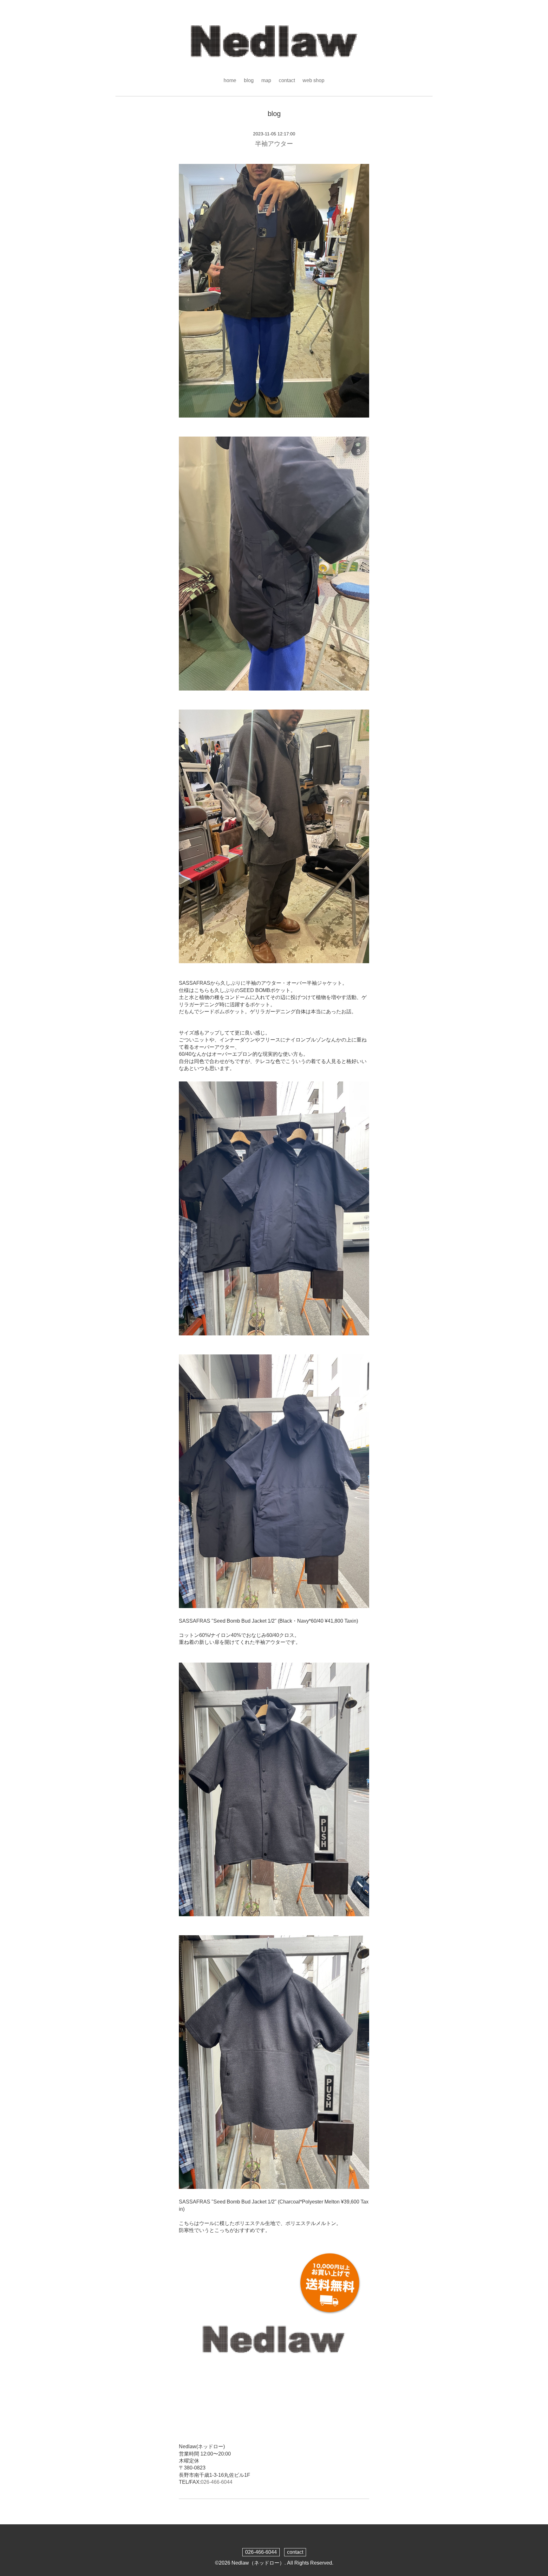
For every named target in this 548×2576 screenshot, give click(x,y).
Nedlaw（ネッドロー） (258, 2563)
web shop (313, 80)
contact (287, 80)
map (266, 80)
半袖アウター (274, 144)
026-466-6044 (217, 2482)
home (230, 80)
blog (249, 80)
